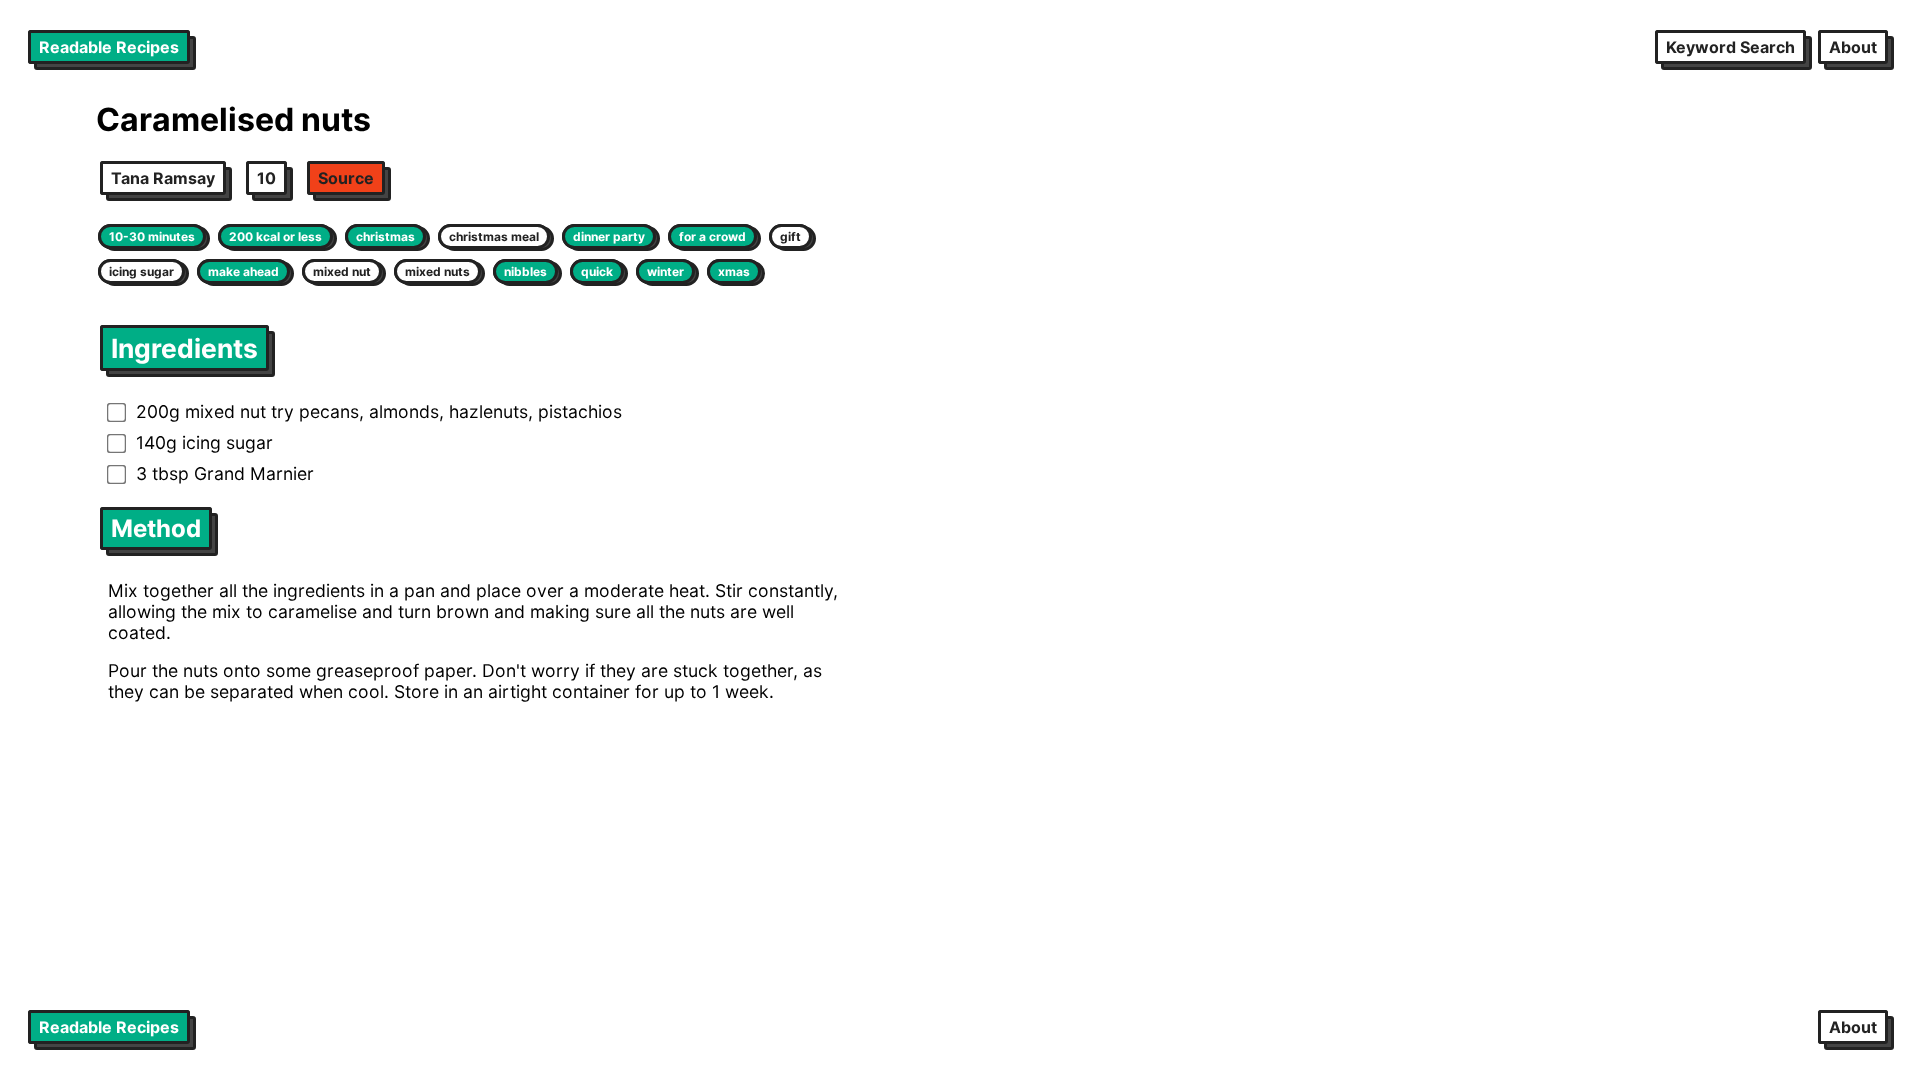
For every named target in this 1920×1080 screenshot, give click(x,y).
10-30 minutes (152, 236)
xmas (734, 271)
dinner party (609, 236)
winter (665, 271)
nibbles (525, 271)
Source (346, 178)
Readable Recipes (109, 47)
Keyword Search (1730, 47)
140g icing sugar (204, 442)
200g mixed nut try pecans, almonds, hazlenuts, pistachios (379, 411)
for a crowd (712, 236)
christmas (385, 236)
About (1853, 47)
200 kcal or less (275, 236)
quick (597, 271)
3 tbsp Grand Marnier (225, 473)
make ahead (243, 271)
